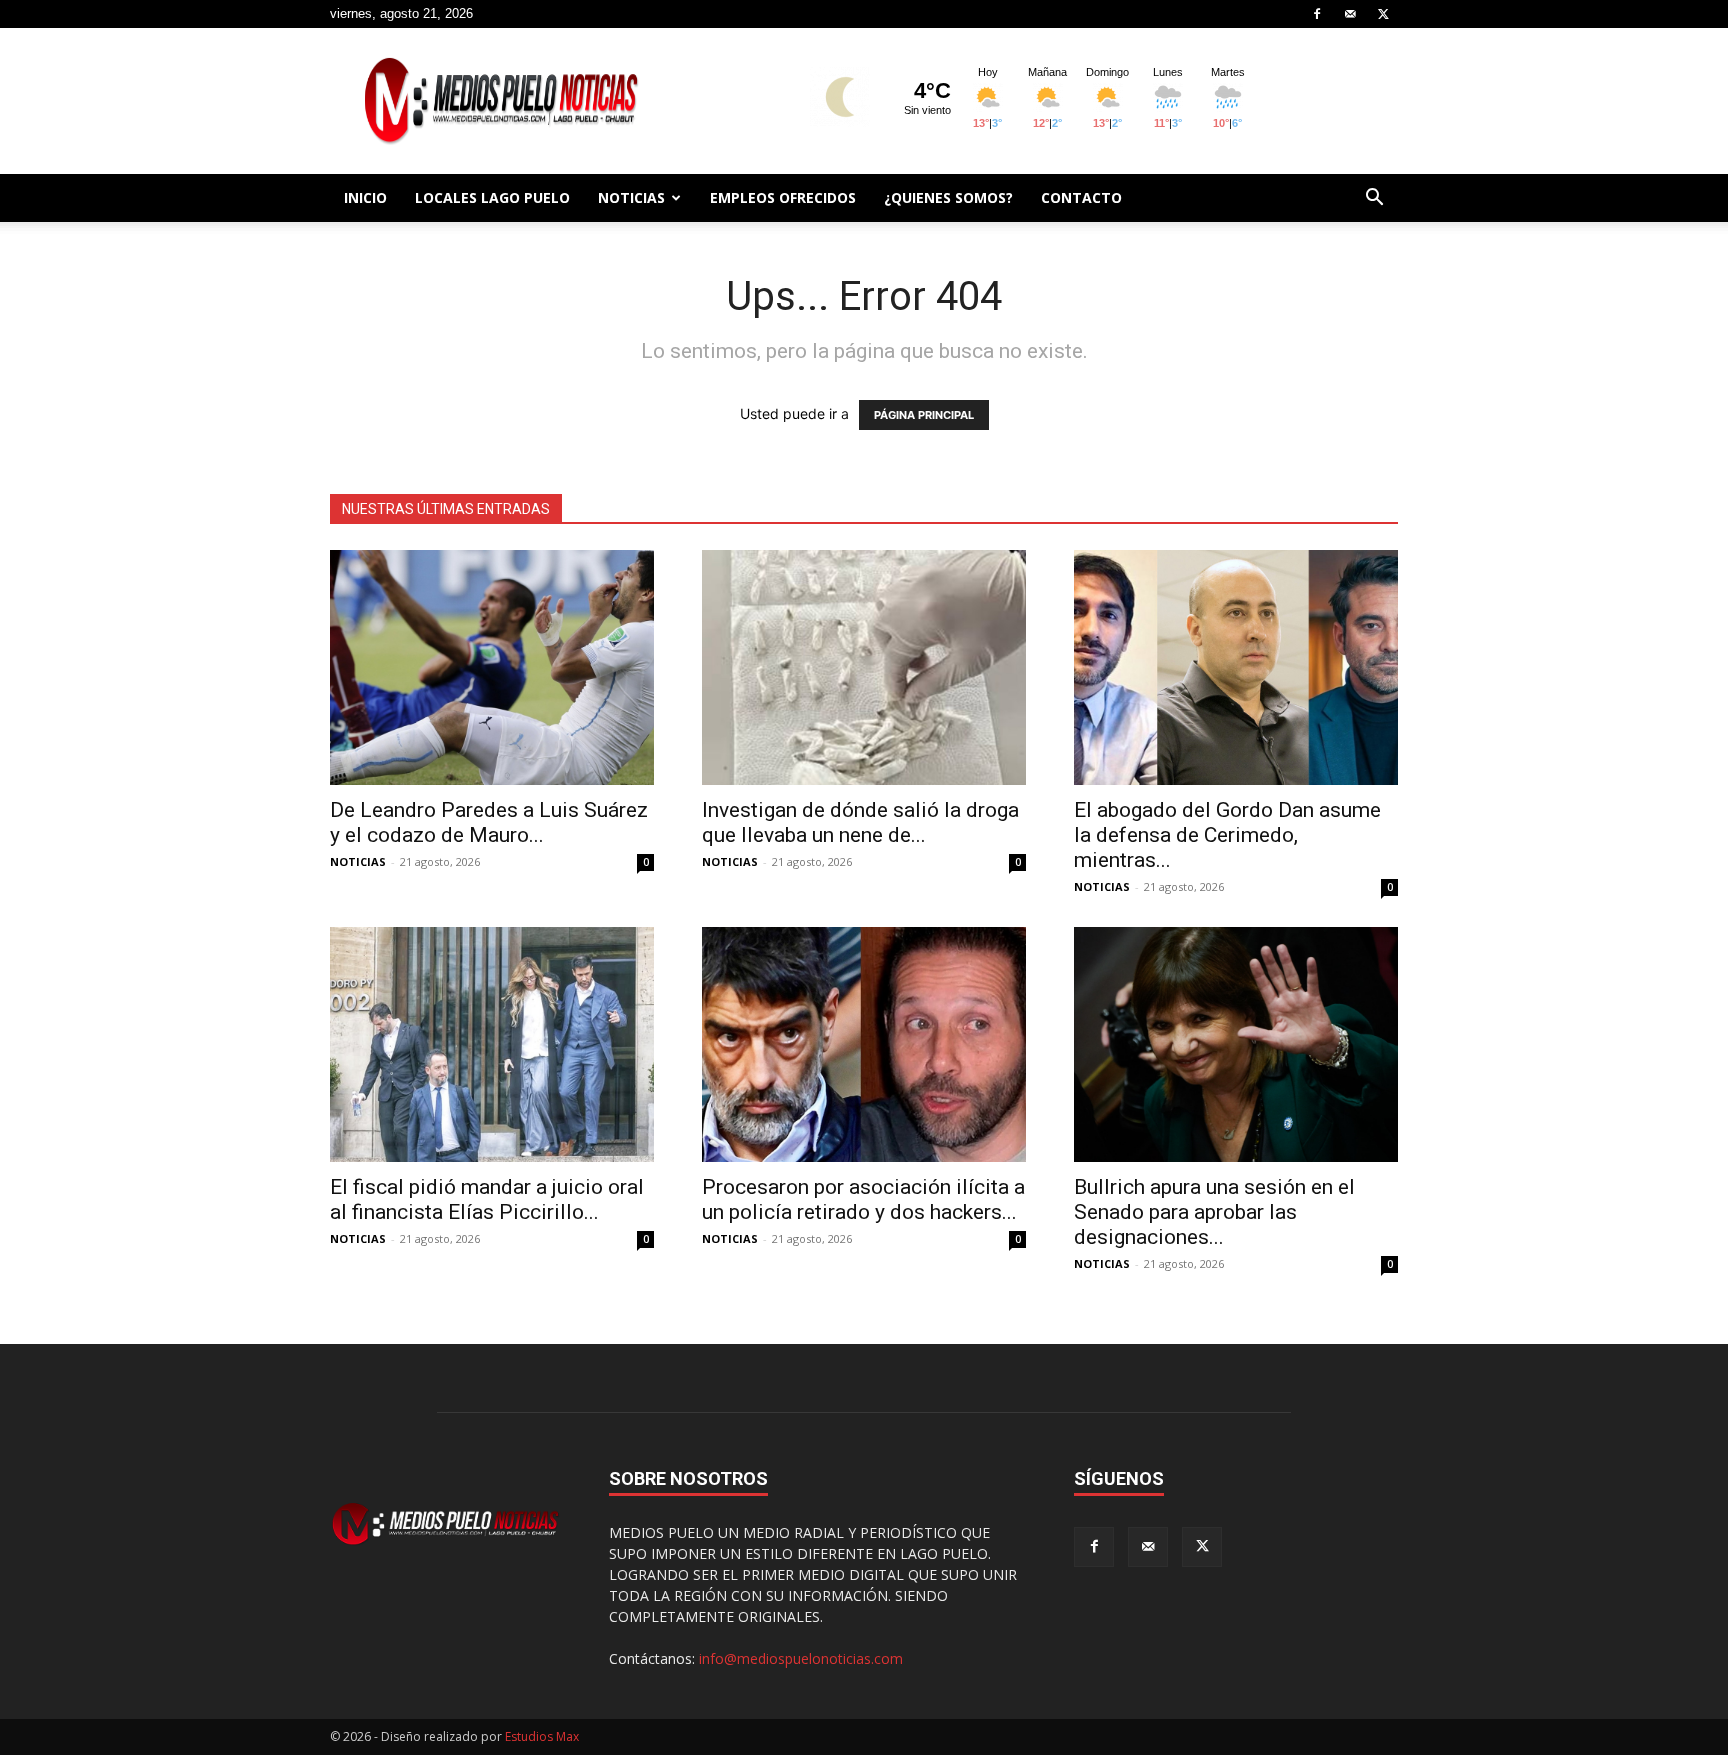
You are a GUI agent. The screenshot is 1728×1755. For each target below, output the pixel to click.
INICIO (365, 197)
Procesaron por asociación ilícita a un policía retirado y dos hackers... (863, 1199)
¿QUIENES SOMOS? (948, 197)
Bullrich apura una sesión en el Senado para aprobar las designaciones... (1214, 1212)
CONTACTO (1081, 197)
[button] (1374, 199)
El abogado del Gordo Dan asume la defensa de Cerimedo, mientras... (1227, 835)
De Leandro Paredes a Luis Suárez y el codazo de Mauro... (489, 822)
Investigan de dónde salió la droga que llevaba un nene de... (860, 822)
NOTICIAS (631, 197)
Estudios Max (542, 1736)
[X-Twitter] (1383, 14)
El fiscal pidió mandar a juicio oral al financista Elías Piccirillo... (487, 1199)
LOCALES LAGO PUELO (492, 197)
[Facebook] (1317, 14)
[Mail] (1350, 14)
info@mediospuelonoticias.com (801, 1658)
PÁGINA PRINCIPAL (924, 415)
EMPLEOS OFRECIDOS (783, 197)
